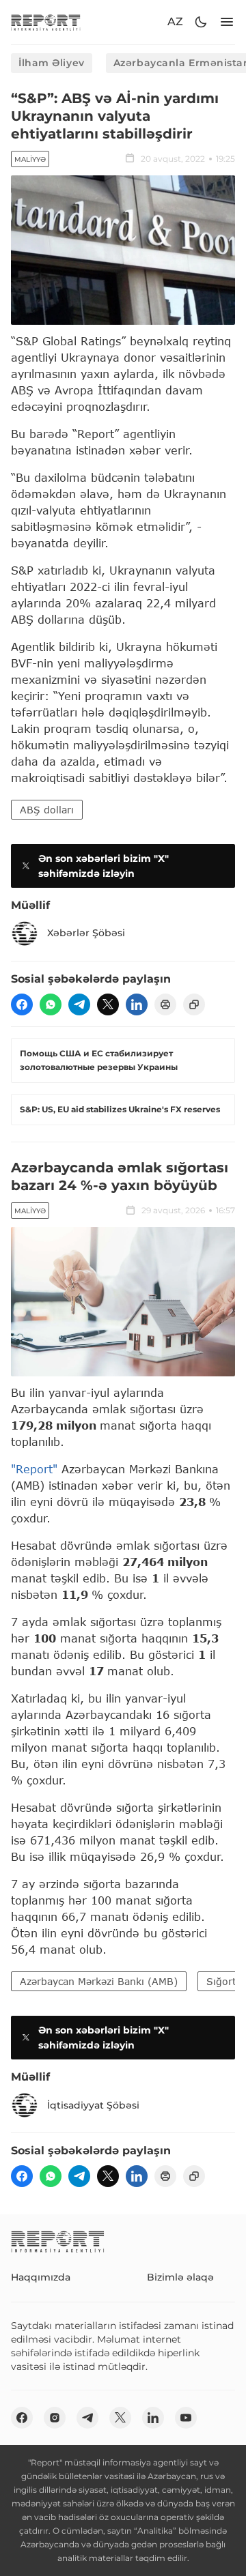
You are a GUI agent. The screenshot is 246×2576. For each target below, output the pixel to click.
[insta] (55, 2418)
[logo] (46, 22)
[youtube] (186, 2418)
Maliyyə (30, 159)
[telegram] (79, 1004)
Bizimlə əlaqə (180, 2277)
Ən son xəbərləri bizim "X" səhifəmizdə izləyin (104, 866)
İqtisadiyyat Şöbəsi (93, 2105)
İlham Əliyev (52, 63)
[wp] (51, 1004)
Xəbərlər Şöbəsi (86, 933)
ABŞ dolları (47, 810)
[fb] (22, 1004)
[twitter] (108, 1004)
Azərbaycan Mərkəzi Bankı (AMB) (99, 1981)
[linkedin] (137, 1004)
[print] (165, 1004)
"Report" (34, 1469)
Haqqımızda (41, 2277)
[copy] (194, 1004)
